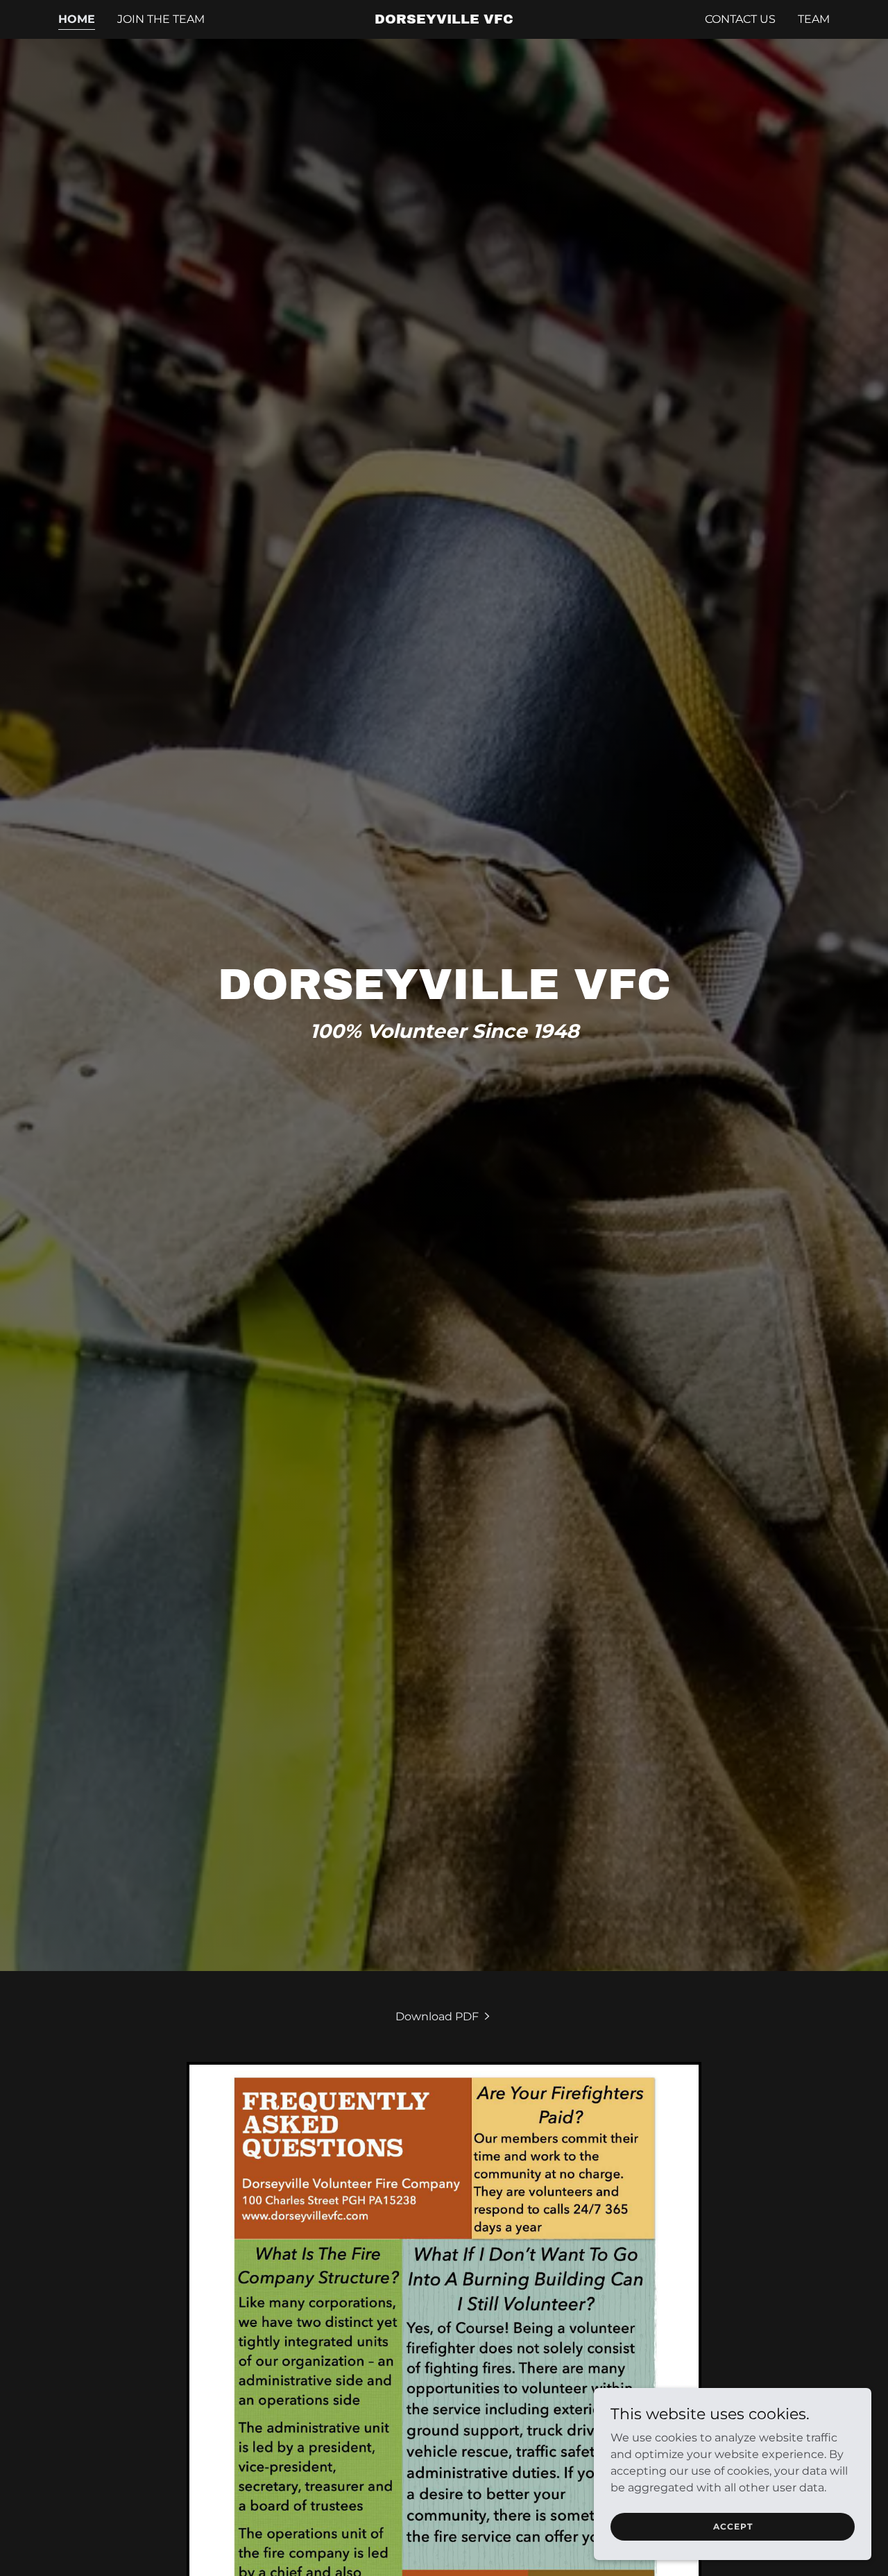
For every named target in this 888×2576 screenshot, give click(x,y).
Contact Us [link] (740, 19)
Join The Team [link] (161, 19)
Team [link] (814, 19)
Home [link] (77, 19)
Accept (733, 2526)
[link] (444, 20)
